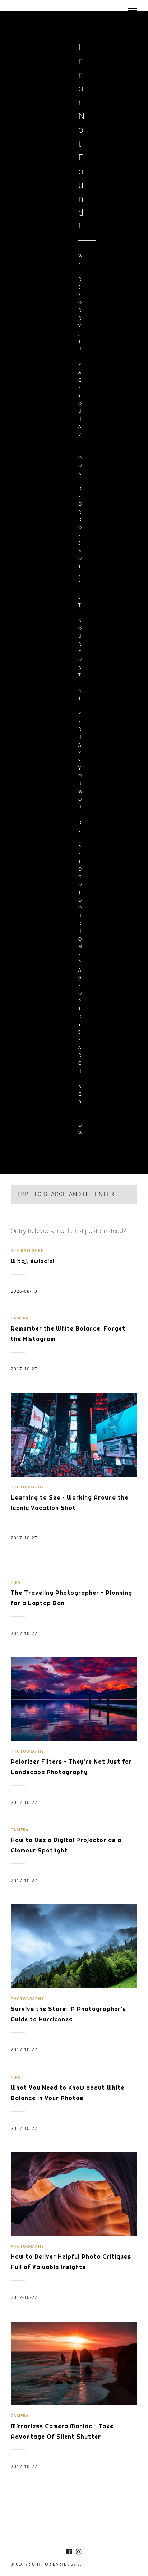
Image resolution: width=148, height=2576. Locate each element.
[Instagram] (79, 2552)
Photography (27, 1487)
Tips (16, 1582)
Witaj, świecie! (33, 1261)
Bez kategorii (27, 1251)
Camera (20, 1318)
